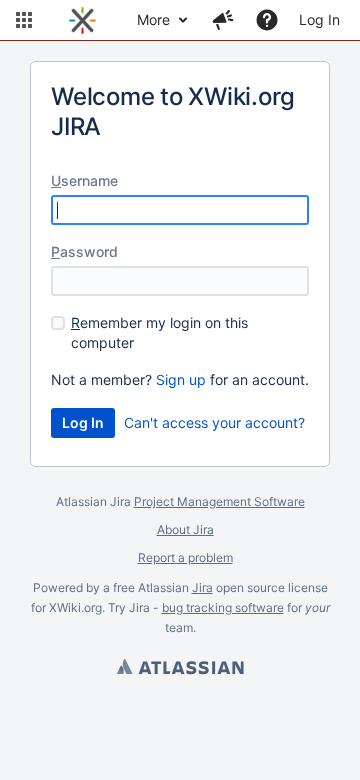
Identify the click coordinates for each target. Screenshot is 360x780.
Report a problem (185, 557)
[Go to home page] (82, 20)
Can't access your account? (214, 422)
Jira (202, 587)
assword (84, 251)
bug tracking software (223, 607)
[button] (24, 20)
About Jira (185, 529)
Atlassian (180, 669)
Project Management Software (219, 501)
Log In (319, 19)
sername (84, 180)
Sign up (181, 379)
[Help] (267, 20)
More (153, 19)
